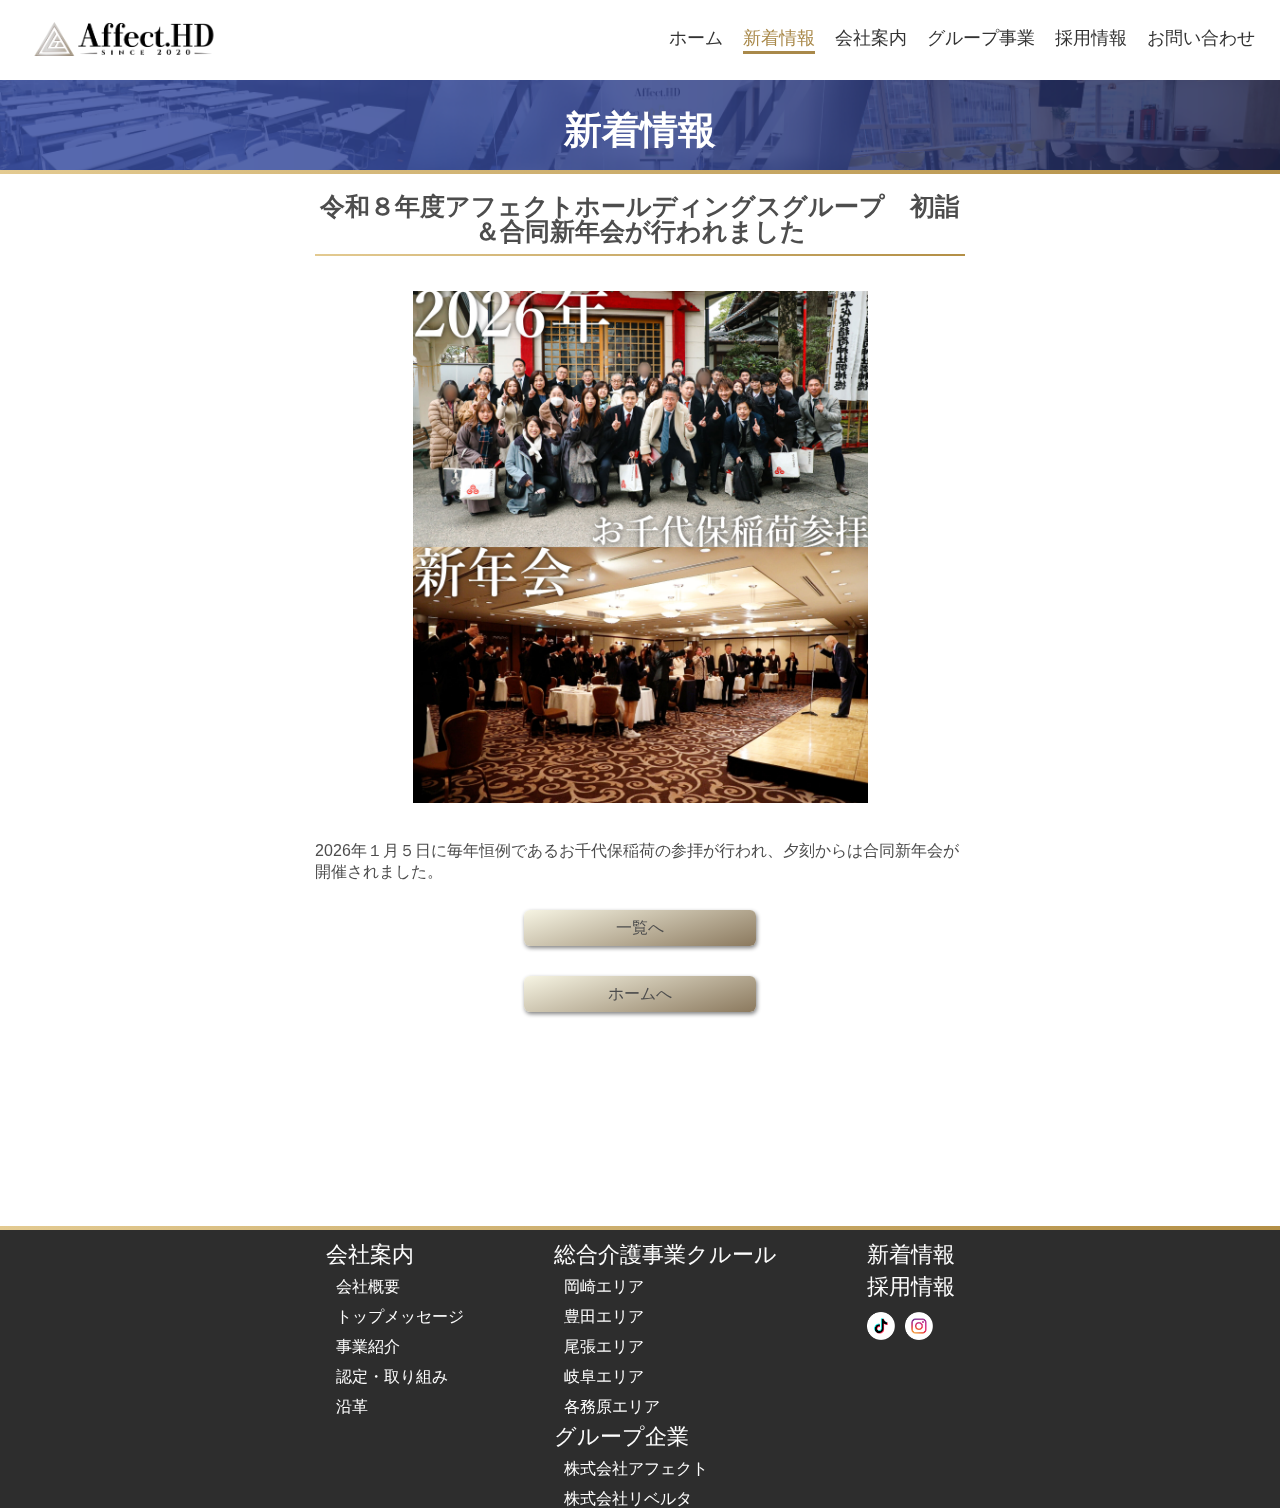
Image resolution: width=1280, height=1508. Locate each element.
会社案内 (871, 38)
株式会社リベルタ (628, 1498)
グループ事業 (981, 38)
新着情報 (779, 38)
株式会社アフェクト (636, 1468)
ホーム (696, 38)
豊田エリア (604, 1316)
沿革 (352, 1406)
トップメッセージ (400, 1316)
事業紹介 (368, 1346)
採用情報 (1091, 38)
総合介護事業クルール (665, 1254)
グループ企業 (621, 1436)
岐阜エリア (604, 1376)
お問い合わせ (1201, 38)
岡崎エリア (604, 1286)
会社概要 (368, 1286)
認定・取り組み (392, 1376)
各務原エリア (612, 1406)
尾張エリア (604, 1346)
